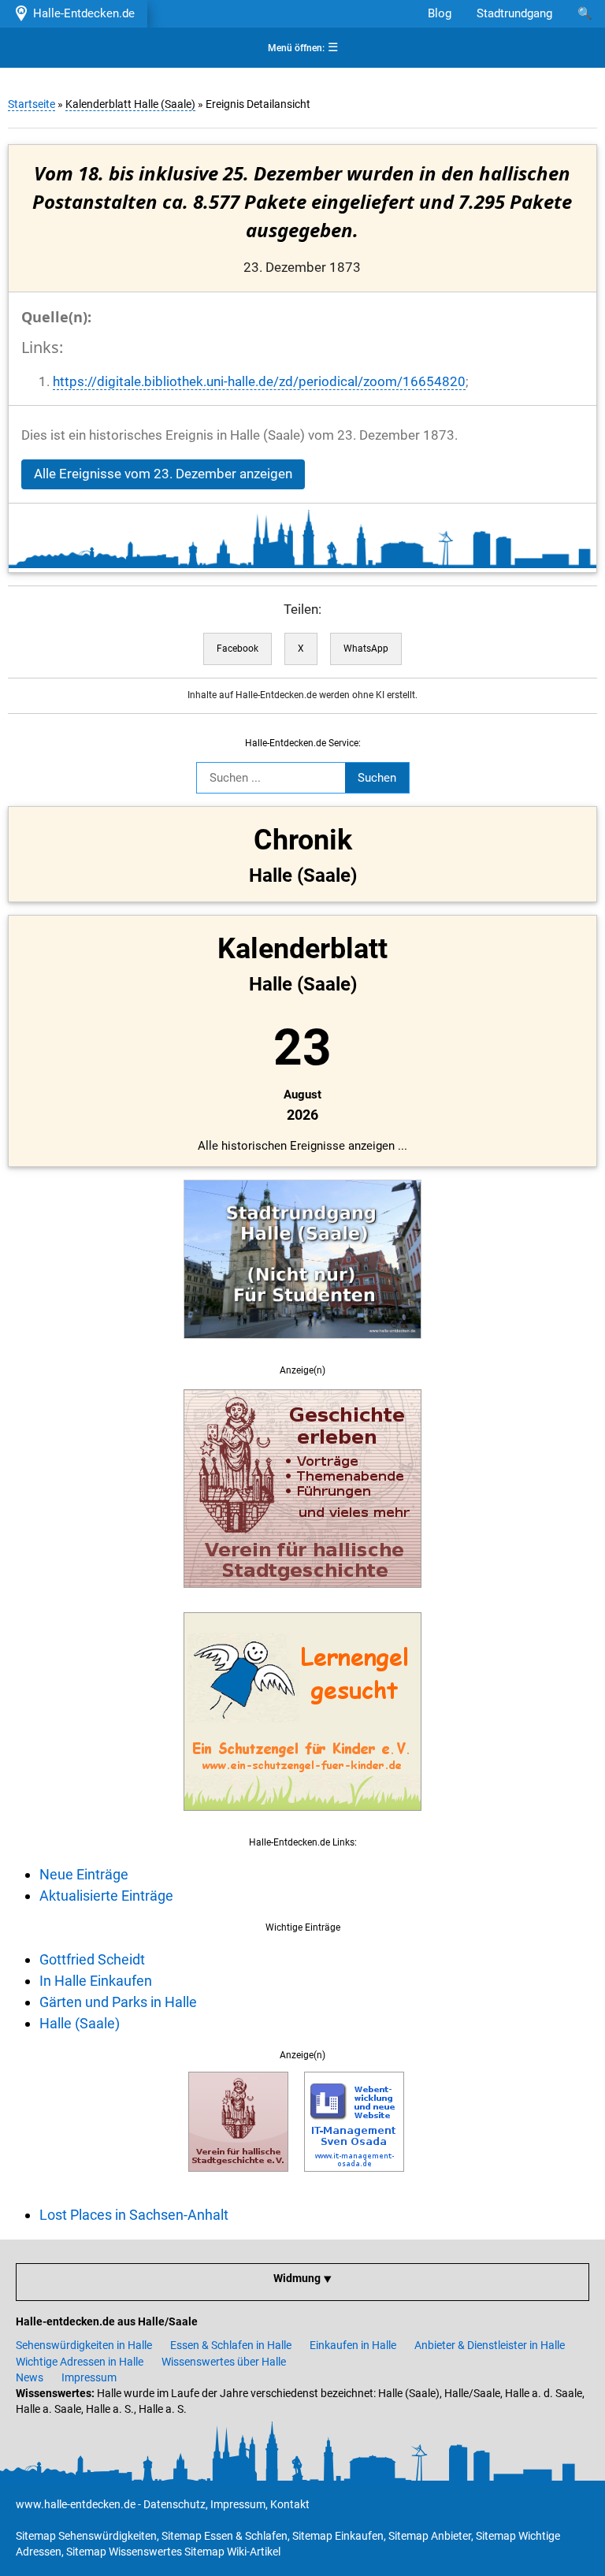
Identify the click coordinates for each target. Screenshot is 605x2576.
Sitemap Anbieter (430, 2536)
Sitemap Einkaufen (338, 2536)
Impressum (89, 2377)
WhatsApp (366, 649)
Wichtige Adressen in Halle (80, 2362)
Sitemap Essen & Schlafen (225, 2536)
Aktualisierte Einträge (106, 1896)
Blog (440, 13)
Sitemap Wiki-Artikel (232, 2552)
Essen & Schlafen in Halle (231, 2345)
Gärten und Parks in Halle (118, 2002)
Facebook (238, 649)
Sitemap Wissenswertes (124, 2552)
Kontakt (290, 2504)
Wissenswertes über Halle (224, 2362)
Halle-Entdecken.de (81, 13)
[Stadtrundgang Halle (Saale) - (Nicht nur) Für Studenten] (302, 1347)
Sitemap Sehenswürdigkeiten (86, 2536)
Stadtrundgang (514, 13)
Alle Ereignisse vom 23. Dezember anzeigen (163, 474)
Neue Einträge (84, 1874)
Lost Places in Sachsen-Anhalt (134, 2215)
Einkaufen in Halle (353, 2345)
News (30, 2377)
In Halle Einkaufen (96, 1981)
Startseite (32, 104)
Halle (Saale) (80, 2023)
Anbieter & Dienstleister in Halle (490, 2345)
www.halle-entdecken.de (76, 2504)
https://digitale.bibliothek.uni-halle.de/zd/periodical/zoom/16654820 (259, 382)
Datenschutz (174, 2504)
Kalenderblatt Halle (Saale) (130, 104)
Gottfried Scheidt (92, 1959)
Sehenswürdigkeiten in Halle (84, 2345)
